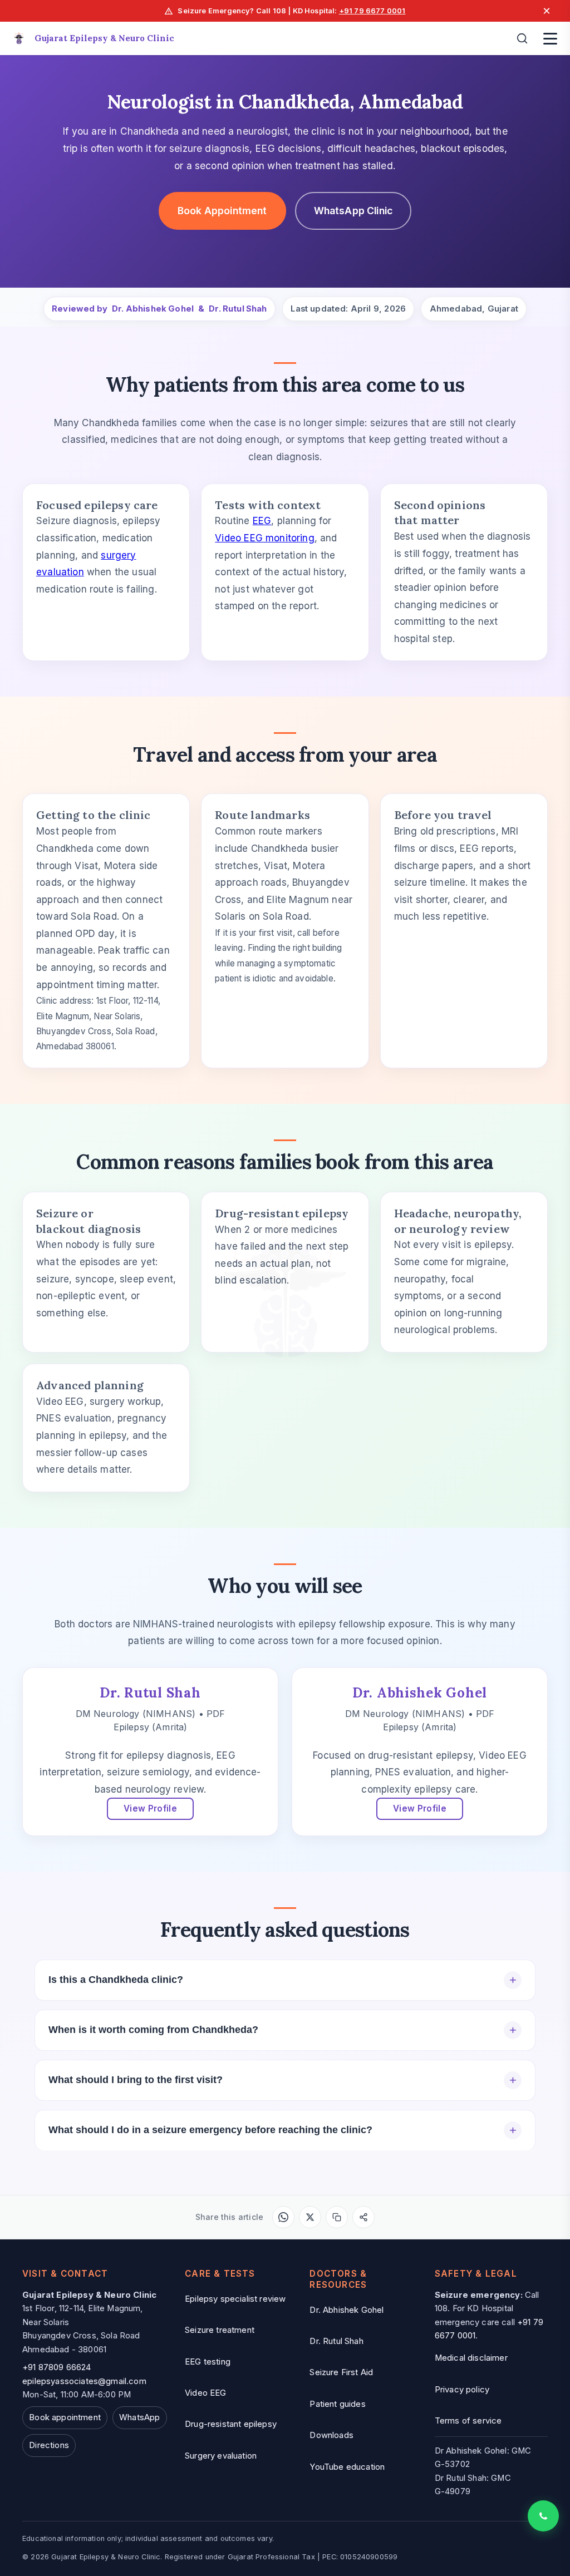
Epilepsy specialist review (235, 2299)
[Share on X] (310, 2217)
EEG (262, 521)
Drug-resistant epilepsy (231, 2424)
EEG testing (208, 2362)
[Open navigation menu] (550, 38)
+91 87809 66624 (57, 2367)
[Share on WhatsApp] (283, 2217)
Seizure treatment (220, 2330)
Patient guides (337, 2404)
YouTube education (347, 2467)
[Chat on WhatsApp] (543, 2516)
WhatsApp (139, 2417)
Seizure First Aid (341, 2372)
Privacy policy (462, 2390)
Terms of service (468, 2421)
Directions (49, 2445)
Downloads (331, 2435)
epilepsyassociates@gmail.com (84, 2381)
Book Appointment (222, 211)
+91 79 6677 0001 (372, 11)
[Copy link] (337, 2217)
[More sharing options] (363, 2217)
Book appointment (65, 2417)
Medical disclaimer (471, 2358)
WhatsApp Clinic (353, 211)
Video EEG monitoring (264, 538)
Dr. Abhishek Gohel (153, 309)
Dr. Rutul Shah (238, 309)
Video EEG (206, 2393)
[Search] (522, 38)
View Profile (150, 1808)
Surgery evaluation (221, 2456)
